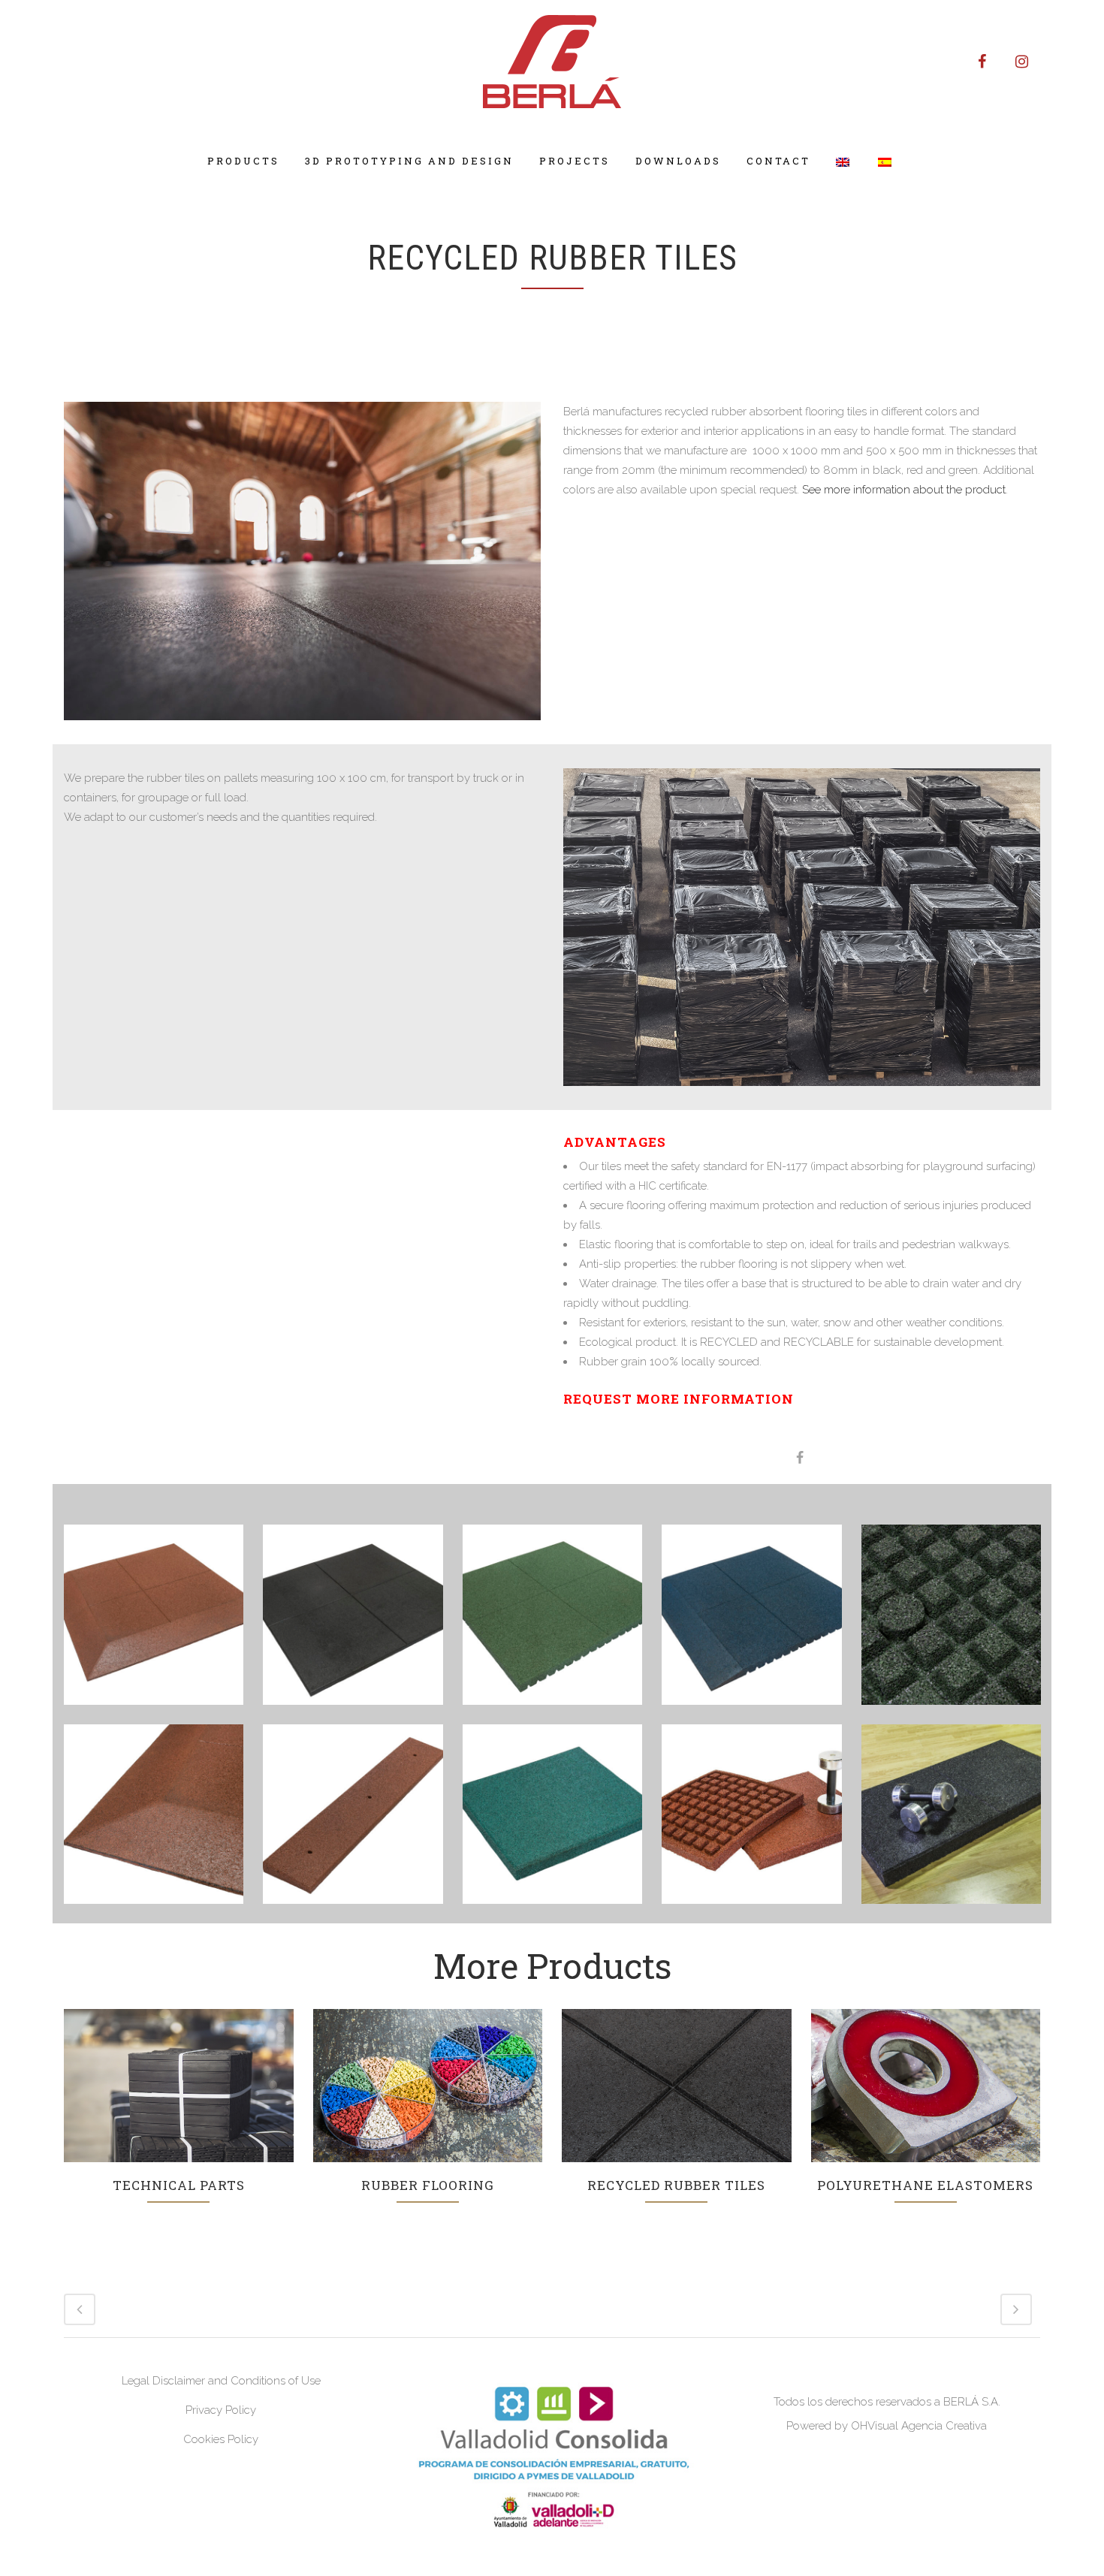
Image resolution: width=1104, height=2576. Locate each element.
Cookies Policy (221, 2439)
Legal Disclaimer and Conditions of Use (221, 2381)
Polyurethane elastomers (925, 2185)
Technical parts (179, 2185)
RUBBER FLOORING (428, 2185)
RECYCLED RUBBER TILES (676, 2185)
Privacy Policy (221, 2410)
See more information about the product (902, 490)
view (178, 2083)
